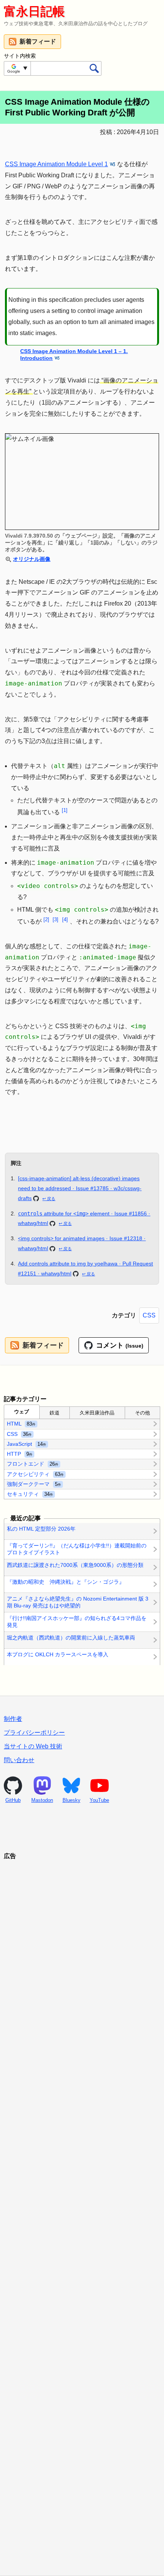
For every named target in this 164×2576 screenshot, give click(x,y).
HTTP (20, 1454)
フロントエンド (33, 1464)
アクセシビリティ (35, 1474)
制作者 (13, 1719)
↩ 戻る (49, 1199)
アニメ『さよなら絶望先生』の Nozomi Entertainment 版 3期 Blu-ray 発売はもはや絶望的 (78, 1602)
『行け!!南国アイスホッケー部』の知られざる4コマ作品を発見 (77, 1622)
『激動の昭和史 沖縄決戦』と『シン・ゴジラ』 (66, 1582)
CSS (149, 1315)
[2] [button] (46, 919)
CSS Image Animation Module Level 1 (56, 164)
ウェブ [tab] (22, 1412)
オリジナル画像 (32, 559)
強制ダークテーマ (34, 1484)
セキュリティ (30, 1494)
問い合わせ (19, 1760)
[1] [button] (65, 810)
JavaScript (27, 1444)
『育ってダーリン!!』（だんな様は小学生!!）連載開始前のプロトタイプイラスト (77, 1549)
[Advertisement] (82, 2208)
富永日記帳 (34, 11)
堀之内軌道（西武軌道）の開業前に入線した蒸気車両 (71, 1638)
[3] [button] (55, 919)
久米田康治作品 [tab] (97, 1413)
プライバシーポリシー (34, 1733)
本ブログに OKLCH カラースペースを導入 (58, 1654)
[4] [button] (65, 919)
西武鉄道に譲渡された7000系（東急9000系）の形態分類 (75, 1565)
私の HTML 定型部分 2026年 (41, 1529)
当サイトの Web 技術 (33, 1746)
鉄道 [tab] (55, 1413)
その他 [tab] (142, 1413)
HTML (21, 1424)
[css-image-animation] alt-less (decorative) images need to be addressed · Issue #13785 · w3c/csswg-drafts (80, 1188)
